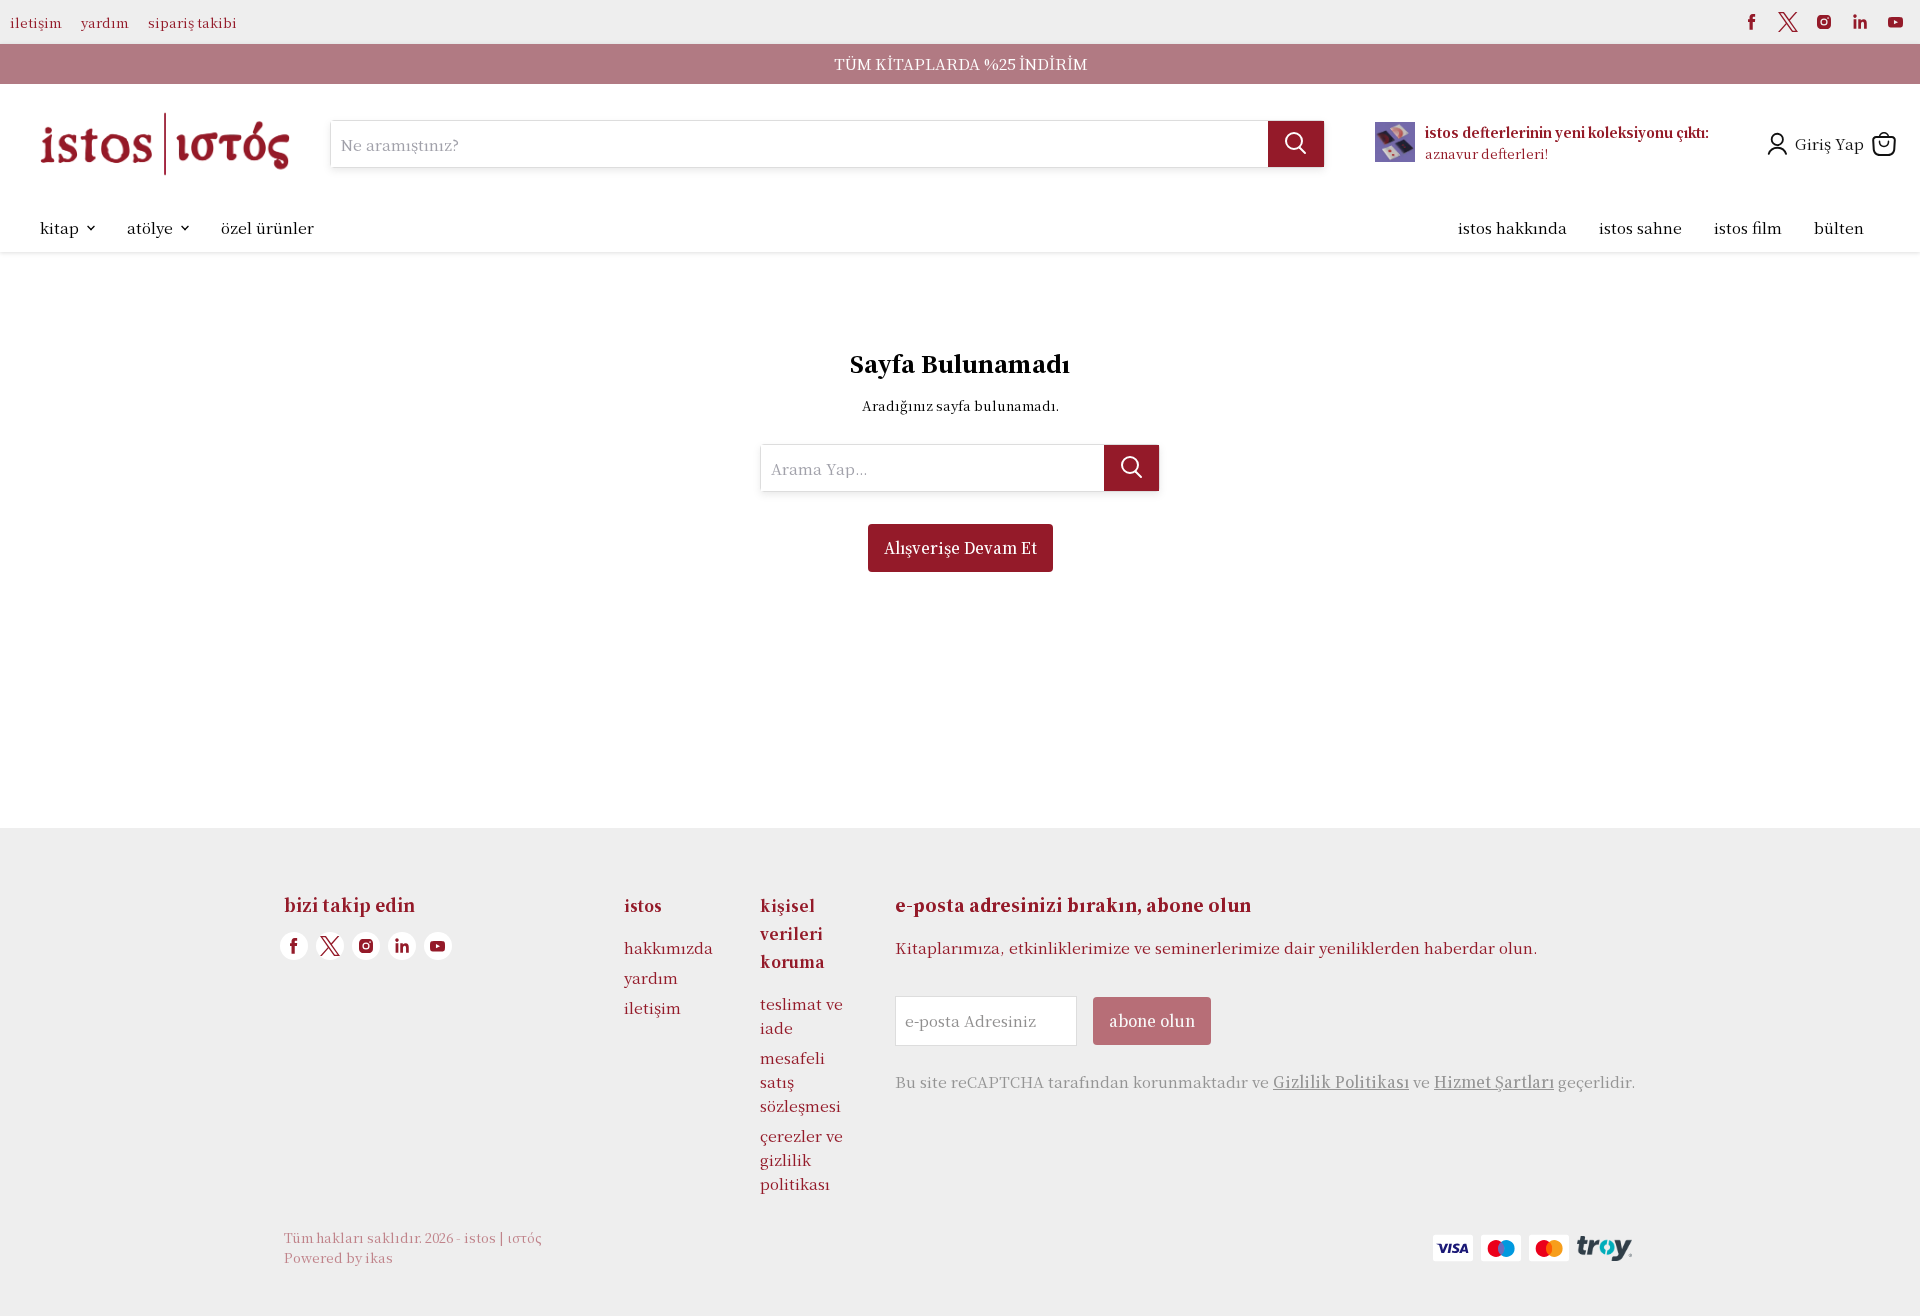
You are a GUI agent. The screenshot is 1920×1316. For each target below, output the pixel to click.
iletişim (35, 22)
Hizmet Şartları (1494, 1081)
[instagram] (1824, 22)
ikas (379, 1257)
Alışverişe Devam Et (960, 547)
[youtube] (1896, 22)
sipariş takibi (192, 22)
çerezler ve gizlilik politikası (801, 1159)
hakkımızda (668, 947)
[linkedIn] (1860, 22)
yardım (104, 22)
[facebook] (1752, 22)
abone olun (1152, 1020)
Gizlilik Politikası (1341, 1081)
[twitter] (1788, 22)
